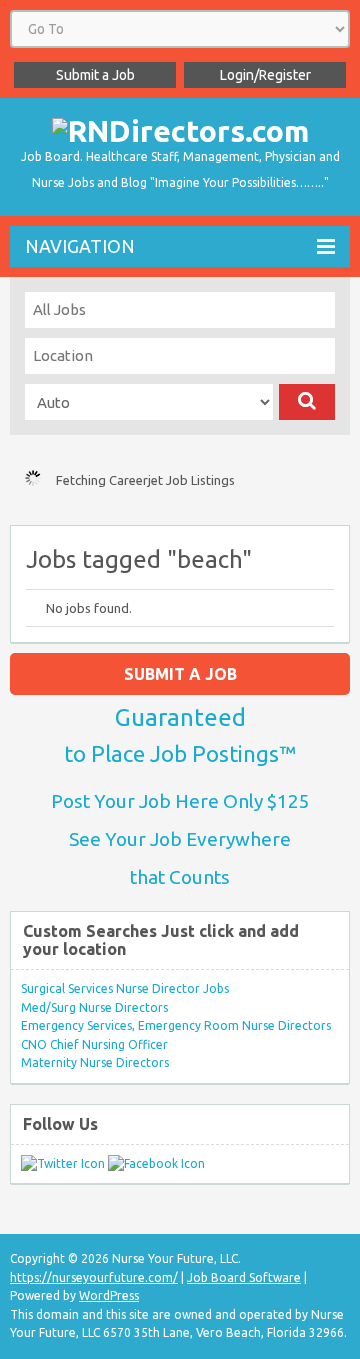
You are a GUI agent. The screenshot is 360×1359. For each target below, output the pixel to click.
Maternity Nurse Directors (95, 1062)
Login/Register (265, 75)
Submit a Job (95, 75)
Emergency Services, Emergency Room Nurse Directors (176, 1025)
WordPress (109, 1295)
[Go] (307, 402)
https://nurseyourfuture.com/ (94, 1277)
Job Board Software (244, 1277)
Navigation (80, 246)
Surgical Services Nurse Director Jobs (125, 988)
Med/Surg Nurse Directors (94, 1007)
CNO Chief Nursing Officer (94, 1044)
